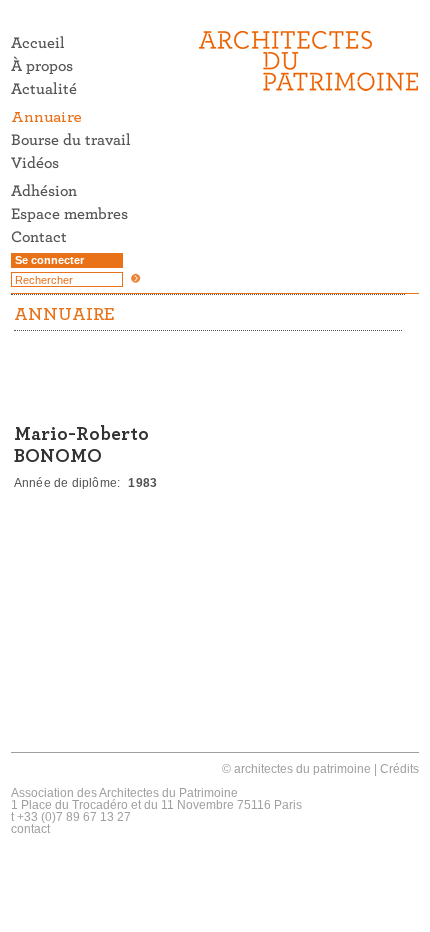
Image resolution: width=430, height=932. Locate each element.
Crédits (399, 769)
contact (30, 829)
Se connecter (49, 260)
